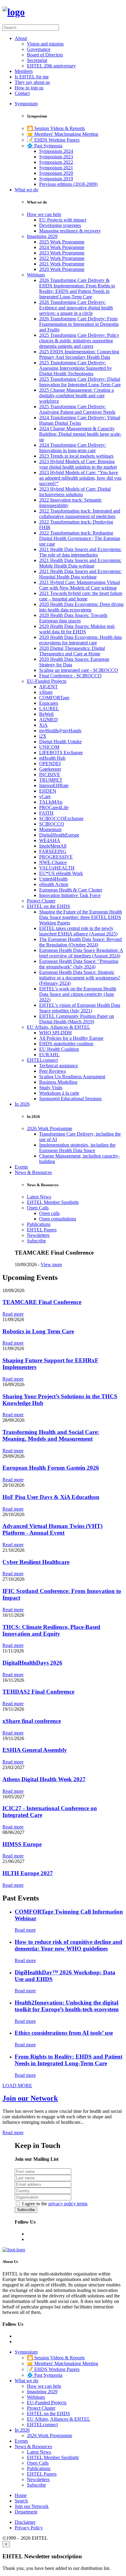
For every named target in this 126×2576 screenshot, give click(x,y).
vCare (45, 796)
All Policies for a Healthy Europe (71, 1038)
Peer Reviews (52, 1071)
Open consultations (58, 1219)
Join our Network (30, 2098)
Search (21, 2501)
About (21, 38)
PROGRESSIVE (56, 857)
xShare (46, 692)
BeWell (46, 714)
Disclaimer (25, 2522)
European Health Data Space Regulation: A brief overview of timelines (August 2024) (81, 953)
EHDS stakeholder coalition (66, 1044)
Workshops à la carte (59, 1093)
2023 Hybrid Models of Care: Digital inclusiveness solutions (75, 492)
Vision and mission (45, 44)
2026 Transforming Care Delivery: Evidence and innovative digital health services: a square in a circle (76, 308)
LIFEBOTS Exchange (61, 753)
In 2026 (22, 1104)
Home (21, 2495)
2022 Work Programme (62, 258)
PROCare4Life (54, 807)
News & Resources (33, 1172)
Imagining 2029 (42, 236)
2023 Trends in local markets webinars (76, 456)
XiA (43, 725)
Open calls (49, 1213)
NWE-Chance (53, 862)
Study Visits (51, 1088)
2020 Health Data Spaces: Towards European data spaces (73, 618)
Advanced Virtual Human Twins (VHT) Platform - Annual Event (52, 1529)
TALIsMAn (51, 802)
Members (24, 71)
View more (51, 1265)
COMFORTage (54, 698)
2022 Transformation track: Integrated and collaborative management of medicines (80, 514)
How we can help (44, 214)
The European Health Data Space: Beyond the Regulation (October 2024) (80, 942)
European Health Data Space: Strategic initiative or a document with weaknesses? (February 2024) (80, 978)
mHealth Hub (52, 758)
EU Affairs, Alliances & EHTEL (59, 1027)
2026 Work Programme (50, 1128)
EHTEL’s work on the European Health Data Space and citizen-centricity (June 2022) (78, 994)
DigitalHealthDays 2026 (32, 1663)
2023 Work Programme (62, 253)
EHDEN (48, 791)
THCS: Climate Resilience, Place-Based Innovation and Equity (51, 1630)
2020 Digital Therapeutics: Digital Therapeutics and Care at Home (72, 651)
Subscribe (36, 1241)
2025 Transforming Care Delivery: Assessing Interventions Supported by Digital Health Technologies (76, 368)
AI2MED (48, 720)
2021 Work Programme (62, 264)
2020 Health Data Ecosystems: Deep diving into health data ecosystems (81, 607)
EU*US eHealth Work (61, 873)
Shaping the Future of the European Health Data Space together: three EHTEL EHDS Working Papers (81, 917)
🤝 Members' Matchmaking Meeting (63, 134)
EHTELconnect (42, 1060)
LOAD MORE (17, 2086)
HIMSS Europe (22, 1844)
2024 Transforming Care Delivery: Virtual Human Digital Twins (80, 420)
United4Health (53, 879)
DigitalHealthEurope (59, 835)
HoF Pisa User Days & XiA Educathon (51, 1497)
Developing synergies (60, 225)
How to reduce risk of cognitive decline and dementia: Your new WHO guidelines (69, 1945)
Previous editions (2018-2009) (68, 184)
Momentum (50, 829)
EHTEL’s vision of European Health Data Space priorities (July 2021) (80, 1008)
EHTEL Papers (42, 1230)
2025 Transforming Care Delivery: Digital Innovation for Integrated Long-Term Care (80, 382)
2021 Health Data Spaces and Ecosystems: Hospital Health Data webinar (80, 574)
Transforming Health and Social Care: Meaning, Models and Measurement (51, 1435)
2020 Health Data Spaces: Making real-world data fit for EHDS (77, 629)
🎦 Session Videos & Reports (56, 128)
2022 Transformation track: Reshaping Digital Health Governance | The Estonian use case (80, 538)
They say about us (32, 82)
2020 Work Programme (62, 269)
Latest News (39, 1197)
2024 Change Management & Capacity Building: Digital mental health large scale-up (80, 434)
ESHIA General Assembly (35, 1750)
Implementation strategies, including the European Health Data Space (77, 1148)
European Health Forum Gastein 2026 (51, 1468)
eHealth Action (54, 884)
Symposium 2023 (56, 157)
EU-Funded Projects (47, 681)
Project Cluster (41, 901)
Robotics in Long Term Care (38, 1331)
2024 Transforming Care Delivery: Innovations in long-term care (72, 448)
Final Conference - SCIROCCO (70, 676)
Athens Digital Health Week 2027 (44, 1779)
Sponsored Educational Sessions (70, 1099)
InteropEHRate (54, 785)
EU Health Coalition (59, 1049)
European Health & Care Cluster (71, 890)
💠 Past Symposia (45, 146)
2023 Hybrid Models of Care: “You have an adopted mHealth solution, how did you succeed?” (80, 478)
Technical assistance (59, 1066)
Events (21, 1167)
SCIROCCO (52, 824)
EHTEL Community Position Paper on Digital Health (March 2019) (77, 1019)
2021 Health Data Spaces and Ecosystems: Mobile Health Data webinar (80, 563)
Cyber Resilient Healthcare (36, 1562)
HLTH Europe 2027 (28, 1873)
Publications (39, 1224)
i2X (43, 736)
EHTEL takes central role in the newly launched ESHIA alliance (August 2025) (78, 931)
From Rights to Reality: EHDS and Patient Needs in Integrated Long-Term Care (69, 2060)
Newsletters (38, 1235)
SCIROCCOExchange (61, 818)
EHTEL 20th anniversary (51, 66)
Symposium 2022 (56, 162)
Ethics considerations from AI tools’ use (64, 2033)
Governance (39, 49)
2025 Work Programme (62, 242)
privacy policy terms (68, 2204)
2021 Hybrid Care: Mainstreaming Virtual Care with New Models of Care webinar (80, 585)
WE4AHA (50, 840)
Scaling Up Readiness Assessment (72, 1077)
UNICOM (49, 747)
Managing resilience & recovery (70, 231)
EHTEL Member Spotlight (53, 1202)
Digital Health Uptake (60, 742)
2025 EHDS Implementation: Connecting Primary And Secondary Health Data (79, 354)
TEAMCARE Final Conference (42, 1302)
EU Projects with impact (63, 220)
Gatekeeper (50, 769)
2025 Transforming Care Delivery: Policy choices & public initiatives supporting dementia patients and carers (79, 341)
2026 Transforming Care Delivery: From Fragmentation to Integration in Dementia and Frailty (79, 324)
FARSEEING (53, 851)
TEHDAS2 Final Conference (38, 1692)
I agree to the (55, 2204)
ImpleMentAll (53, 846)
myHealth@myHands (60, 731)
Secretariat (37, 60)
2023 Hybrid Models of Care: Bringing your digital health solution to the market (78, 464)
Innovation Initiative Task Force (70, 895)
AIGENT (48, 687)
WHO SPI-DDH (56, 1033)
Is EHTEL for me (32, 77)
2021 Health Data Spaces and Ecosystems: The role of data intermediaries (80, 552)
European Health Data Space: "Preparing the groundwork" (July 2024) (79, 964)
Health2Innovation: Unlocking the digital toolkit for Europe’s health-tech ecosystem (67, 2006)
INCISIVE (50, 775)
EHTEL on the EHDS (48, 906)
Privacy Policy (29, 2528)
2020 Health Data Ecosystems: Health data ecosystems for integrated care (80, 640)
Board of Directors (45, 55)
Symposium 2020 (56, 173)
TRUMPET (51, 780)
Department (26, 2512)
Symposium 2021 (56, 168)
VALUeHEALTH (57, 868)
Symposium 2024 (56, 151)
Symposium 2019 (56, 179)
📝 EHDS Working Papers (53, 140)
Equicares (49, 703)
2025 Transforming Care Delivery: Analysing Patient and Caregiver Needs (77, 409)
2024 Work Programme (62, 247)
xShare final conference (32, 1721)
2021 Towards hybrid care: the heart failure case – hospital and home (81, 596)
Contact (22, 93)
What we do (26, 190)
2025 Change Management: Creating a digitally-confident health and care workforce (76, 396)
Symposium (26, 104)
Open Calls (38, 1208)
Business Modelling (58, 1082)
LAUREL (49, 709)
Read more (13, 1314)
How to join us (29, 88)
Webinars (36, 275)
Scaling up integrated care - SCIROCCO (79, 670)
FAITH (46, 813)
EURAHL (49, 1055)
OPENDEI (50, 764)
